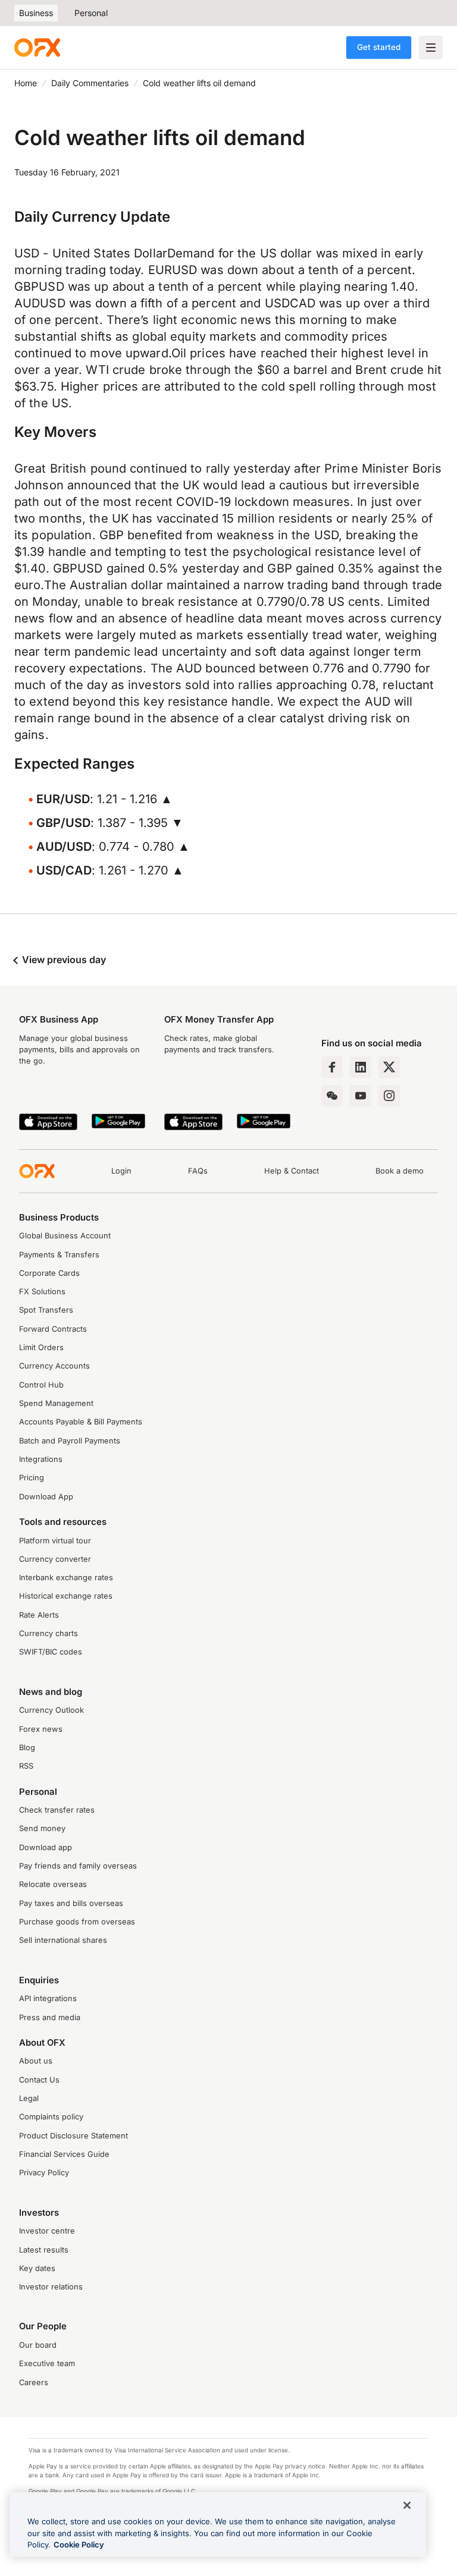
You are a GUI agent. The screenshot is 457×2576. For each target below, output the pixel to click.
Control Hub (41, 1385)
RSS (26, 1766)
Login (121, 1171)
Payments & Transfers (59, 1255)
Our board (38, 2345)
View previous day (63, 960)
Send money (42, 1828)
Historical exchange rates (66, 1596)
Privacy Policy (44, 2173)
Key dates (37, 2268)
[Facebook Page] (332, 1067)
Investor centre (47, 2231)
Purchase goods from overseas (77, 1922)
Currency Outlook (51, 1710)
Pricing (32, 1478)
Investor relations (51, 2287)
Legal (29, 2098)
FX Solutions (42, 1292)
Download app (46, 1847)
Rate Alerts (39, 1615)
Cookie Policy (79, 2544)
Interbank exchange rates (66, 1578)
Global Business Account (65, 1236)
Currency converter (55, 1559)
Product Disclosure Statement (73, 2136)
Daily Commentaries (90, 83)
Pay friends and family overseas (78, 1866)
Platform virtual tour (55, 1541)
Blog (27, 1748)
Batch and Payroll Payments (70, 1441)
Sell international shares (63, 1940)
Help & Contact (292, 1171)
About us (36, 2061)
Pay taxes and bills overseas (71, 1903)
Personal (91, 13)
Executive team (47, 2363)
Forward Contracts (53, 1329)
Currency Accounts (54, 1366)
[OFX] (37, 48)
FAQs (198, 1171)
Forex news (41, 1729)
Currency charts (48, 1633)
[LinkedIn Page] (361, 1067)
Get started (379, 47)
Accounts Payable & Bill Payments (81, 1422)
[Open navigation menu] (431, 48)
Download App (46, 1497)
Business (36, 13)
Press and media (50, 2017)
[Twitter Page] (389, 1067)
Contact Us (39, 2080)
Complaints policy (51, 2117)
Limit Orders (41, 1347)
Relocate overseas (53, 1884)
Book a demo (400, 1171)
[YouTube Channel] (361, 1096)
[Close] (407, 2505)
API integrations (48, 1998)
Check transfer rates (57, 1810)
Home (26, 83)
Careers (34, 2382)
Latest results (44, 2250)
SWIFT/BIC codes (51, 1652)
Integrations (41, 1459)
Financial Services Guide (64, 2154)
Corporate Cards (49, 1273)
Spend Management (56, 1403)
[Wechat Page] (332, 1096)
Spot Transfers (46, 1310)
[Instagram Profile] (389, 1096)
